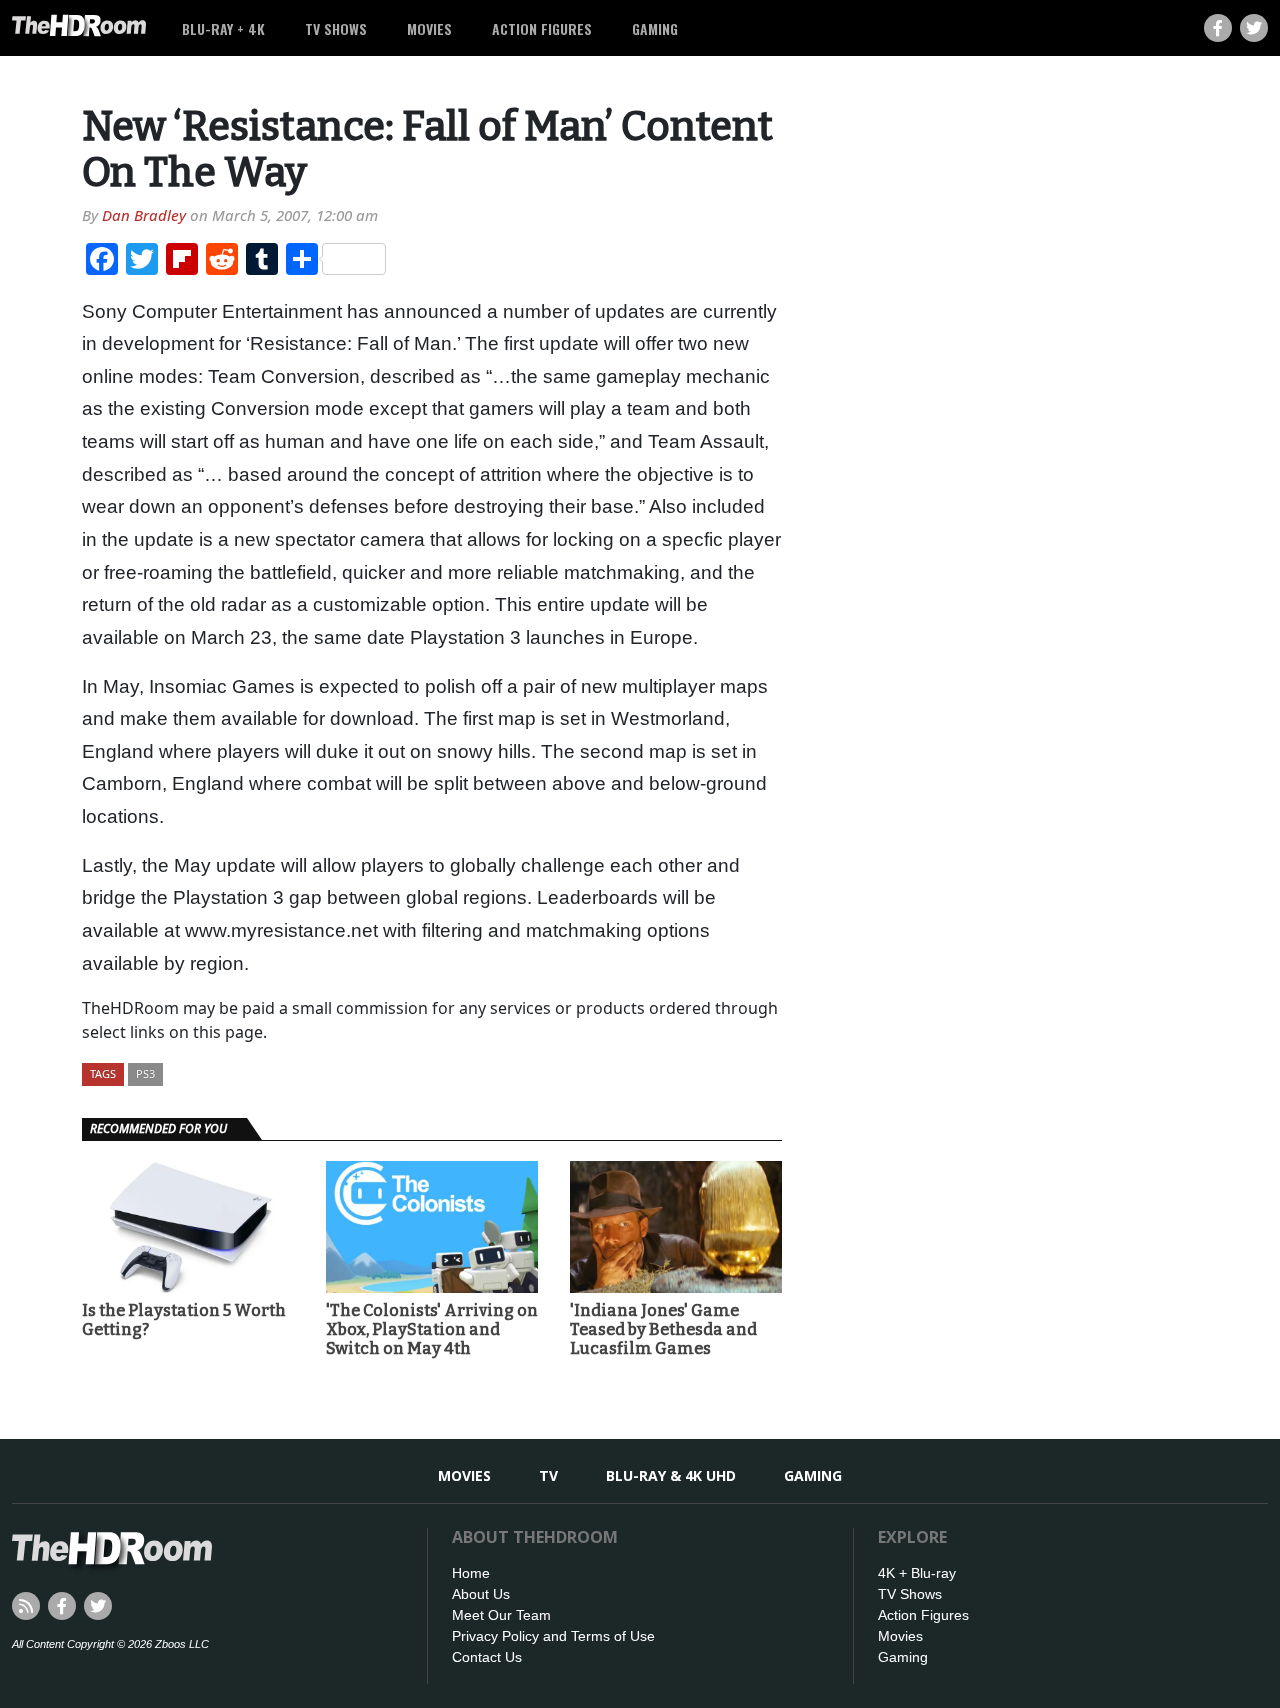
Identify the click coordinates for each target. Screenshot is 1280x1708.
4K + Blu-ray (917, 1573)
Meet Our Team (501, 1615)
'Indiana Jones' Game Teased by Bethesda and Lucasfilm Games (663, 1329)
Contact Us (487, 1657)
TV (548, 1475)
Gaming (655, 28)
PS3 (145, 1073)
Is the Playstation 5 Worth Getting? (184, 1320)
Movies (429, 28)
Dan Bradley (144, 215)
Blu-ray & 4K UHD (671, 1475)
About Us (481, 1594)
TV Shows (336, 28)
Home (471, 1573)
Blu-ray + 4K (223, 28)
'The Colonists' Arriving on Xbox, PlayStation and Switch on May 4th (432, 1329)
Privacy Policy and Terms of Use (553, 1636)
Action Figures (542, 28)
